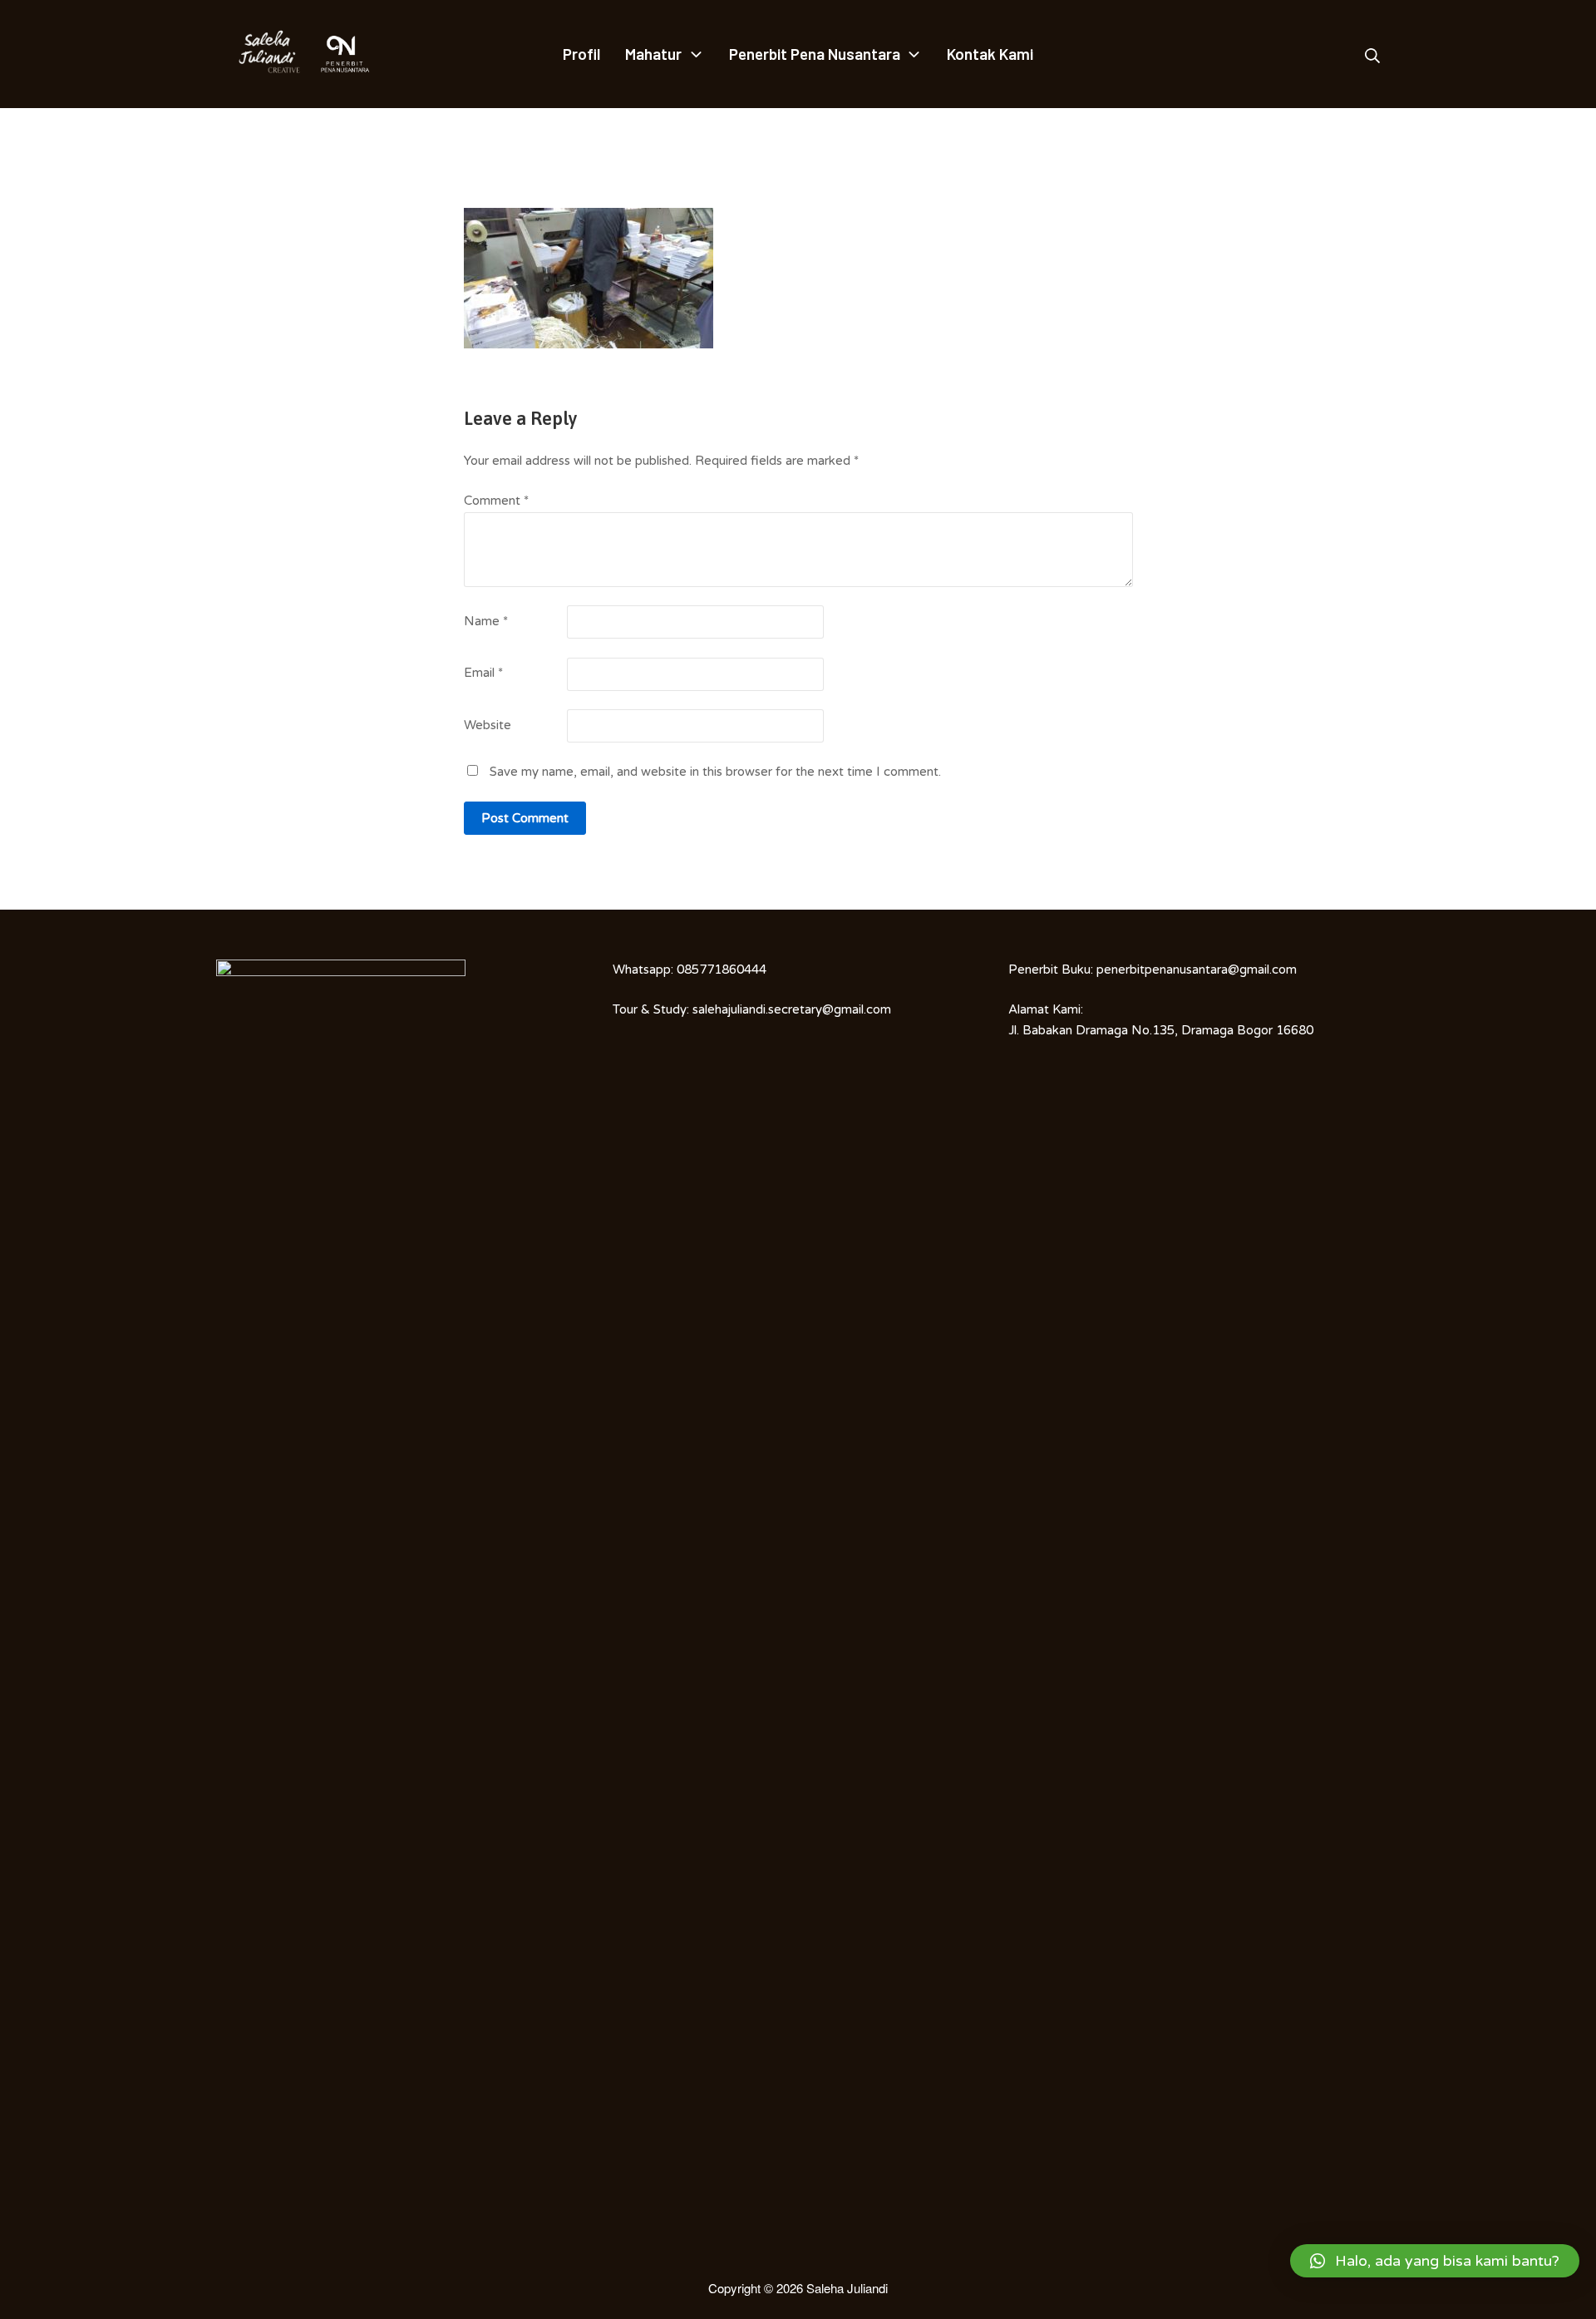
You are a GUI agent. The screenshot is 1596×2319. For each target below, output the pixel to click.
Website (488, 725)
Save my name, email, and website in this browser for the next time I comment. (715, 772)
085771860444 (722, 970)
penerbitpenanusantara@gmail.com (1197, 970)
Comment (496, 501)
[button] (1435, 2261)
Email (483, 673)
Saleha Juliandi (847, 2288)
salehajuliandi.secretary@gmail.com (792, 1009)
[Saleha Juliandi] (258, 54)
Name (486, 621)
